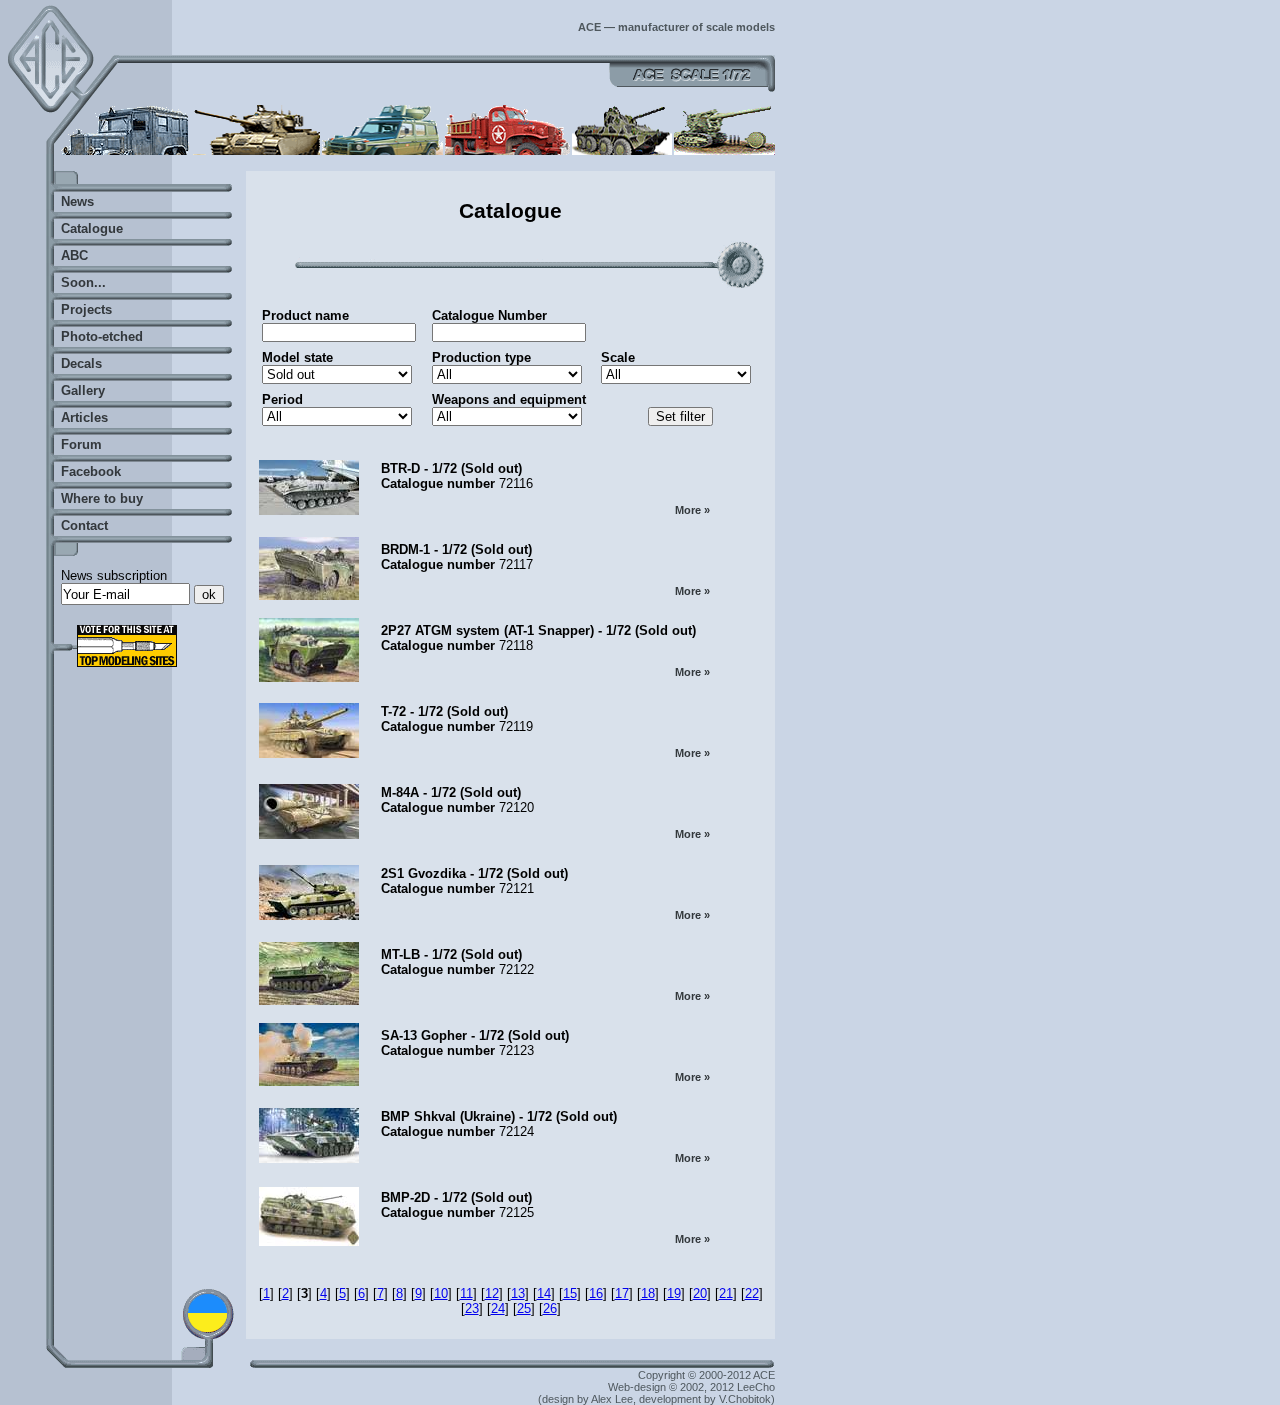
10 (441, 1293)
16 (596, 1293)
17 (622, 1293)
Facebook (91, 471)
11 (466, 1293)
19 (674, 1293)
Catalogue (92, 228)
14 (544, 1293)
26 (550, 1308)
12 (492, 1293)
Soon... (83, 282)
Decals (81, 363)
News (77, 201)
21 (726, 1293)
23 (472, 1308)
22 (752, 1293)
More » (692, 510)
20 (700, 1293)
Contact (84, 525)
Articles (84, 417)
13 (518, 1293)
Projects (86, 309)
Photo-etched (102, 336)
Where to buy (102, 498)
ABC (74, 255)
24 (498, 1308)
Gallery (83, 390)
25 (524, 1308)
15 (570, 1293)
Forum (81, 444)
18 (648, 1293)
